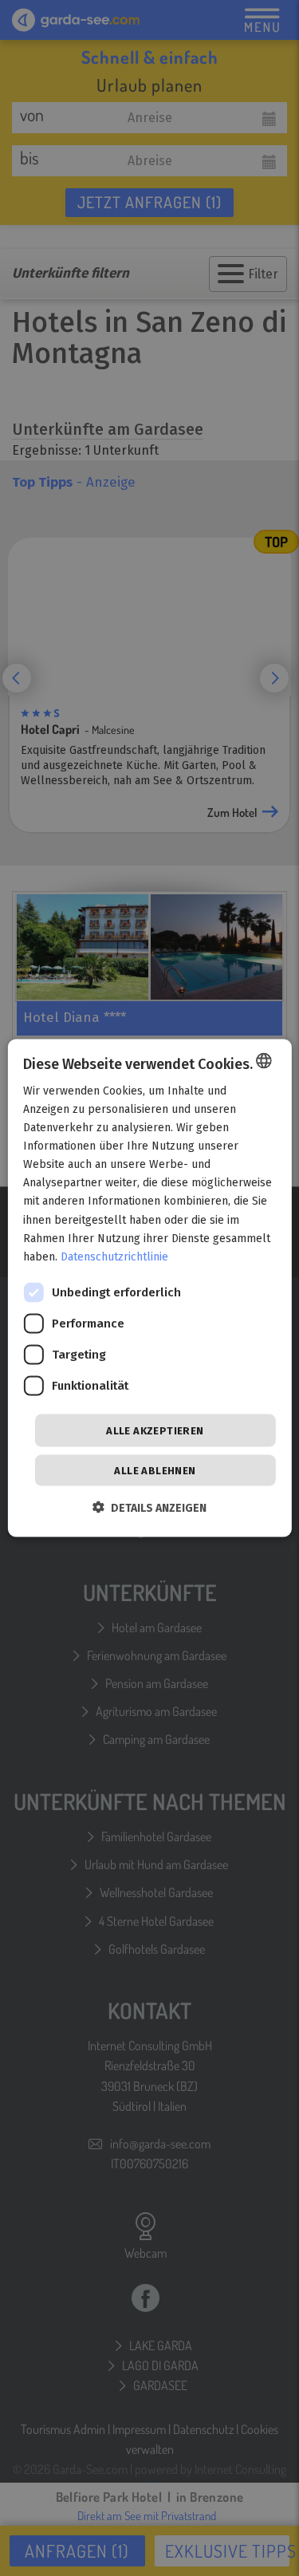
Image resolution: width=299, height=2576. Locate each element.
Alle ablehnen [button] (155, 1471)
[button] (149, 1508)
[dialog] (149, 1288)
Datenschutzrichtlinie (114, 1256)
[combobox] (264, 1060)
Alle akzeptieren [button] (155, 1430)
